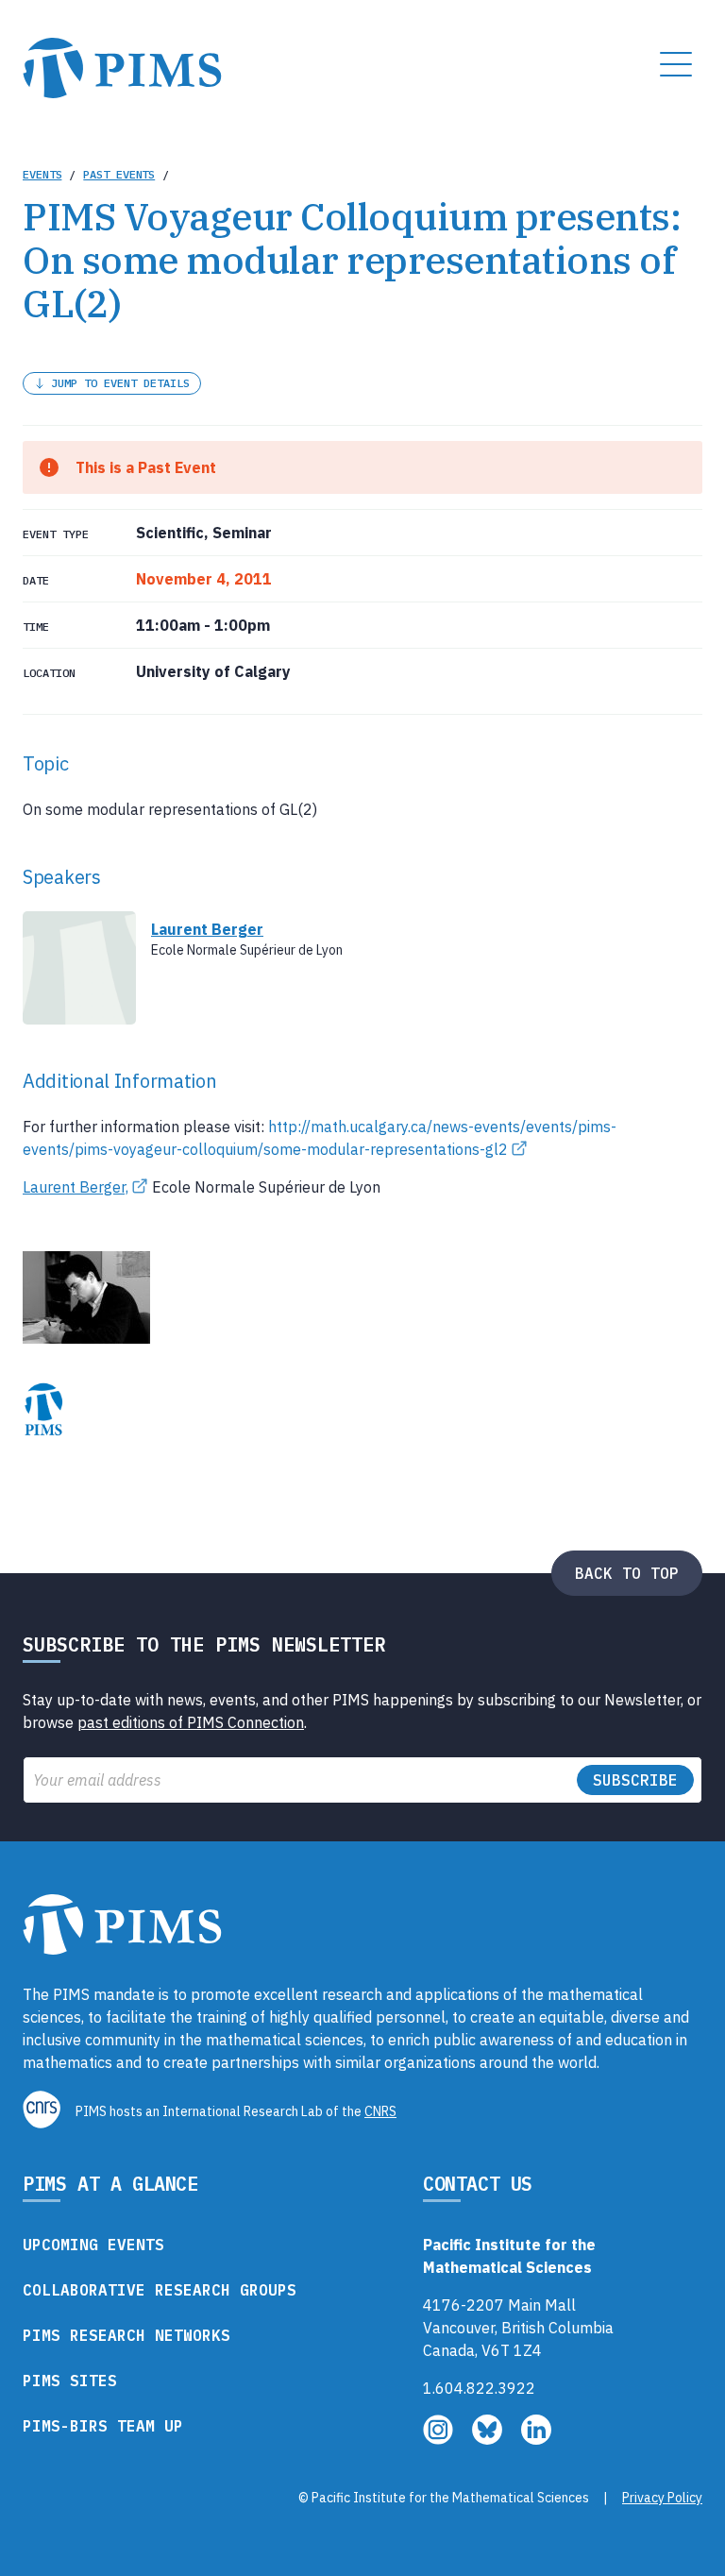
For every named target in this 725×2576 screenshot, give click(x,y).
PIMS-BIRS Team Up (103, 2426)
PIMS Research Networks (126, 2335)
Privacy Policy (662, 2498)
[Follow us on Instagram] (440, 2439)
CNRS (380, 2111)
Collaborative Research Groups (160, 2290)
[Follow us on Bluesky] (489, 2439)
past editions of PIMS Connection (191, 1722)
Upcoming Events (93, 2245)
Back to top (627, 1573)
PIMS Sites (70, 2381)
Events (42, 174)
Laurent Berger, (76, 1187)
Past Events (119, 174)
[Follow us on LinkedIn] (536, 2439)
